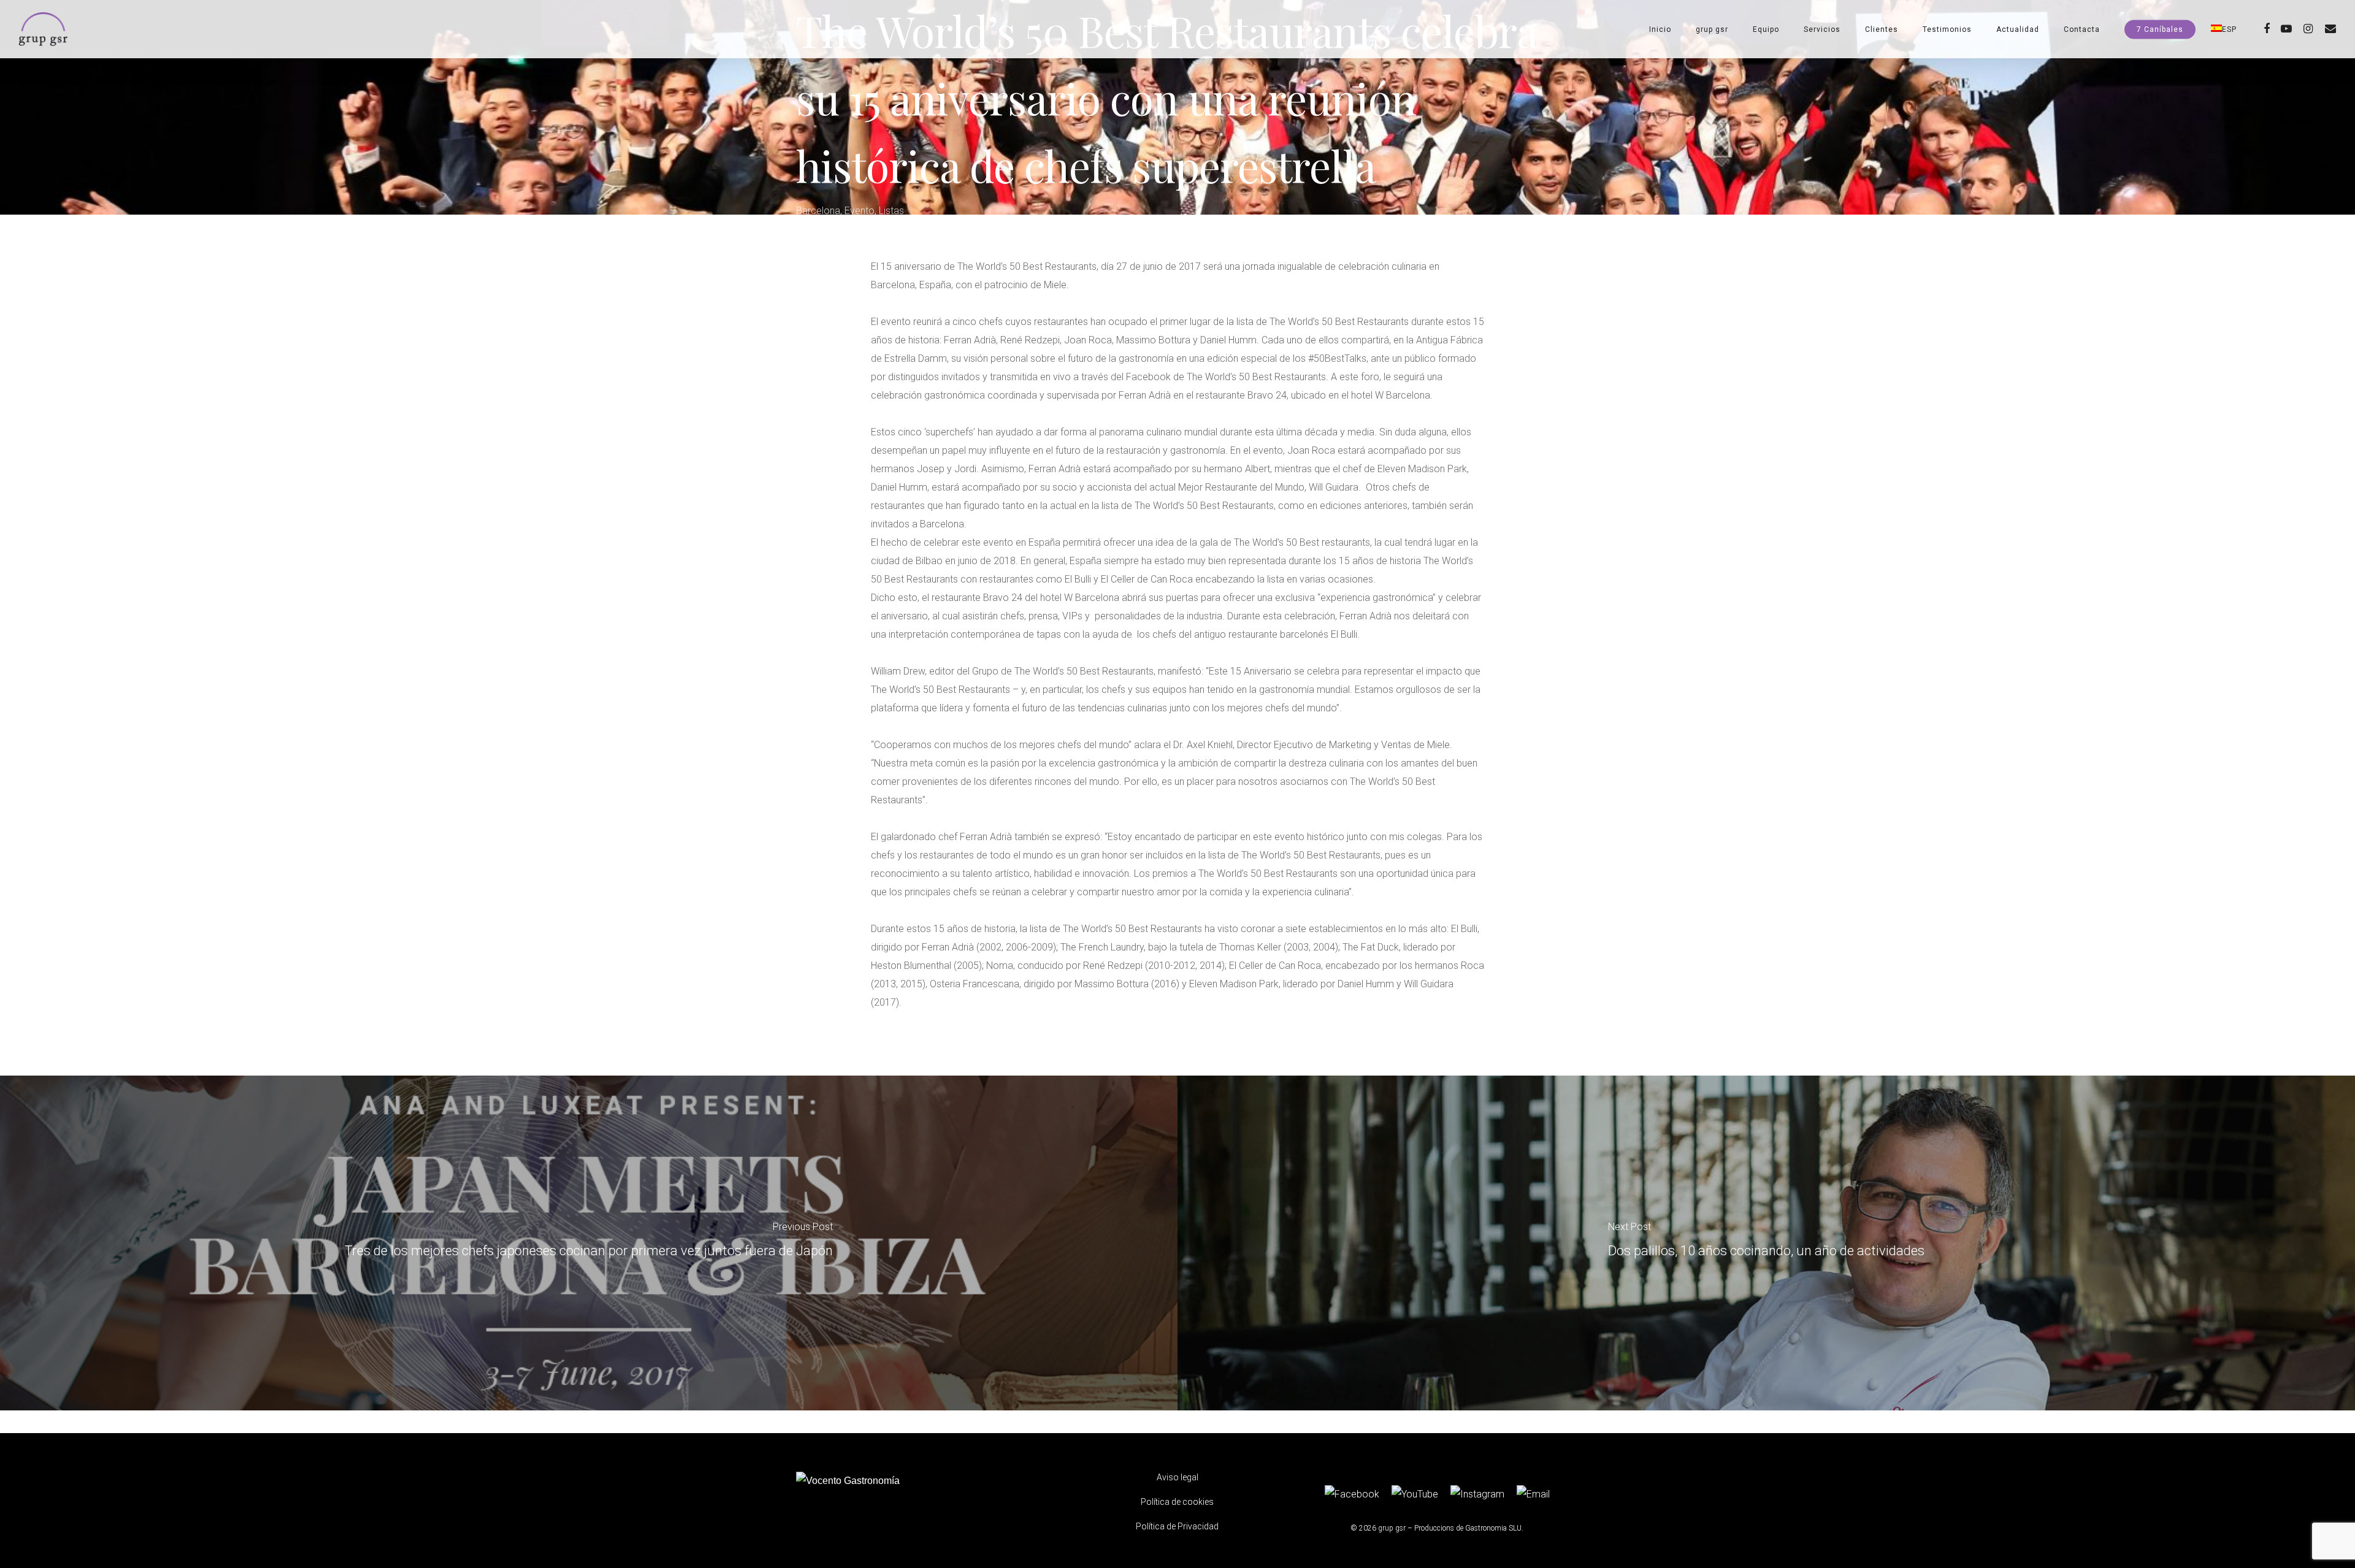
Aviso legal (1177, 1477)
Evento (860, 211)
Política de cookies (1177, 1502)
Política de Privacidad (1177, 1526)
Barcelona (818, 211)
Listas (891, 211)
